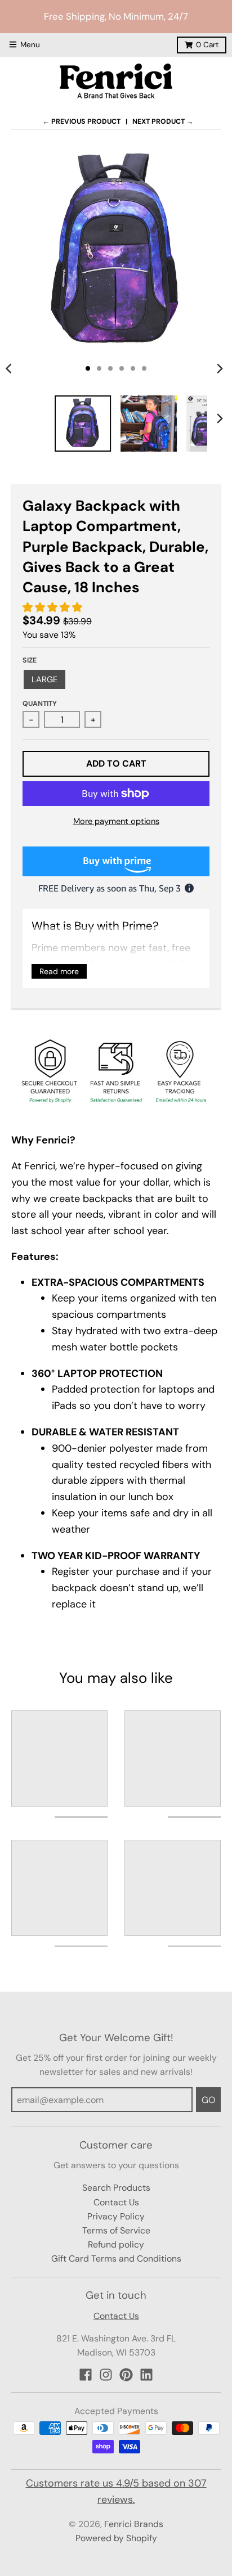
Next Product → (163, 121)
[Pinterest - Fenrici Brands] (126, 2375)
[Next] (220, 368)
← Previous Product (82, 121)
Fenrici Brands (134, 2524)
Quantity (40, 704)
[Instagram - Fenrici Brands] (106, 2375)
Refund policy (116, 2244)
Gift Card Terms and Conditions (116, 2258)
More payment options (116, 821)
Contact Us (116, 2202)
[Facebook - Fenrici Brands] (86, 2375)
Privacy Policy (116, 2216)
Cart (207, 45)
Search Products (116, 2188)
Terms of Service (116, 2230)
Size (30, 660)
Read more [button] (59, 971)
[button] (54, 607)
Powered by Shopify (116, 2538)
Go (208, 2100)
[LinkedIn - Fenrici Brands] (146, 2375)
